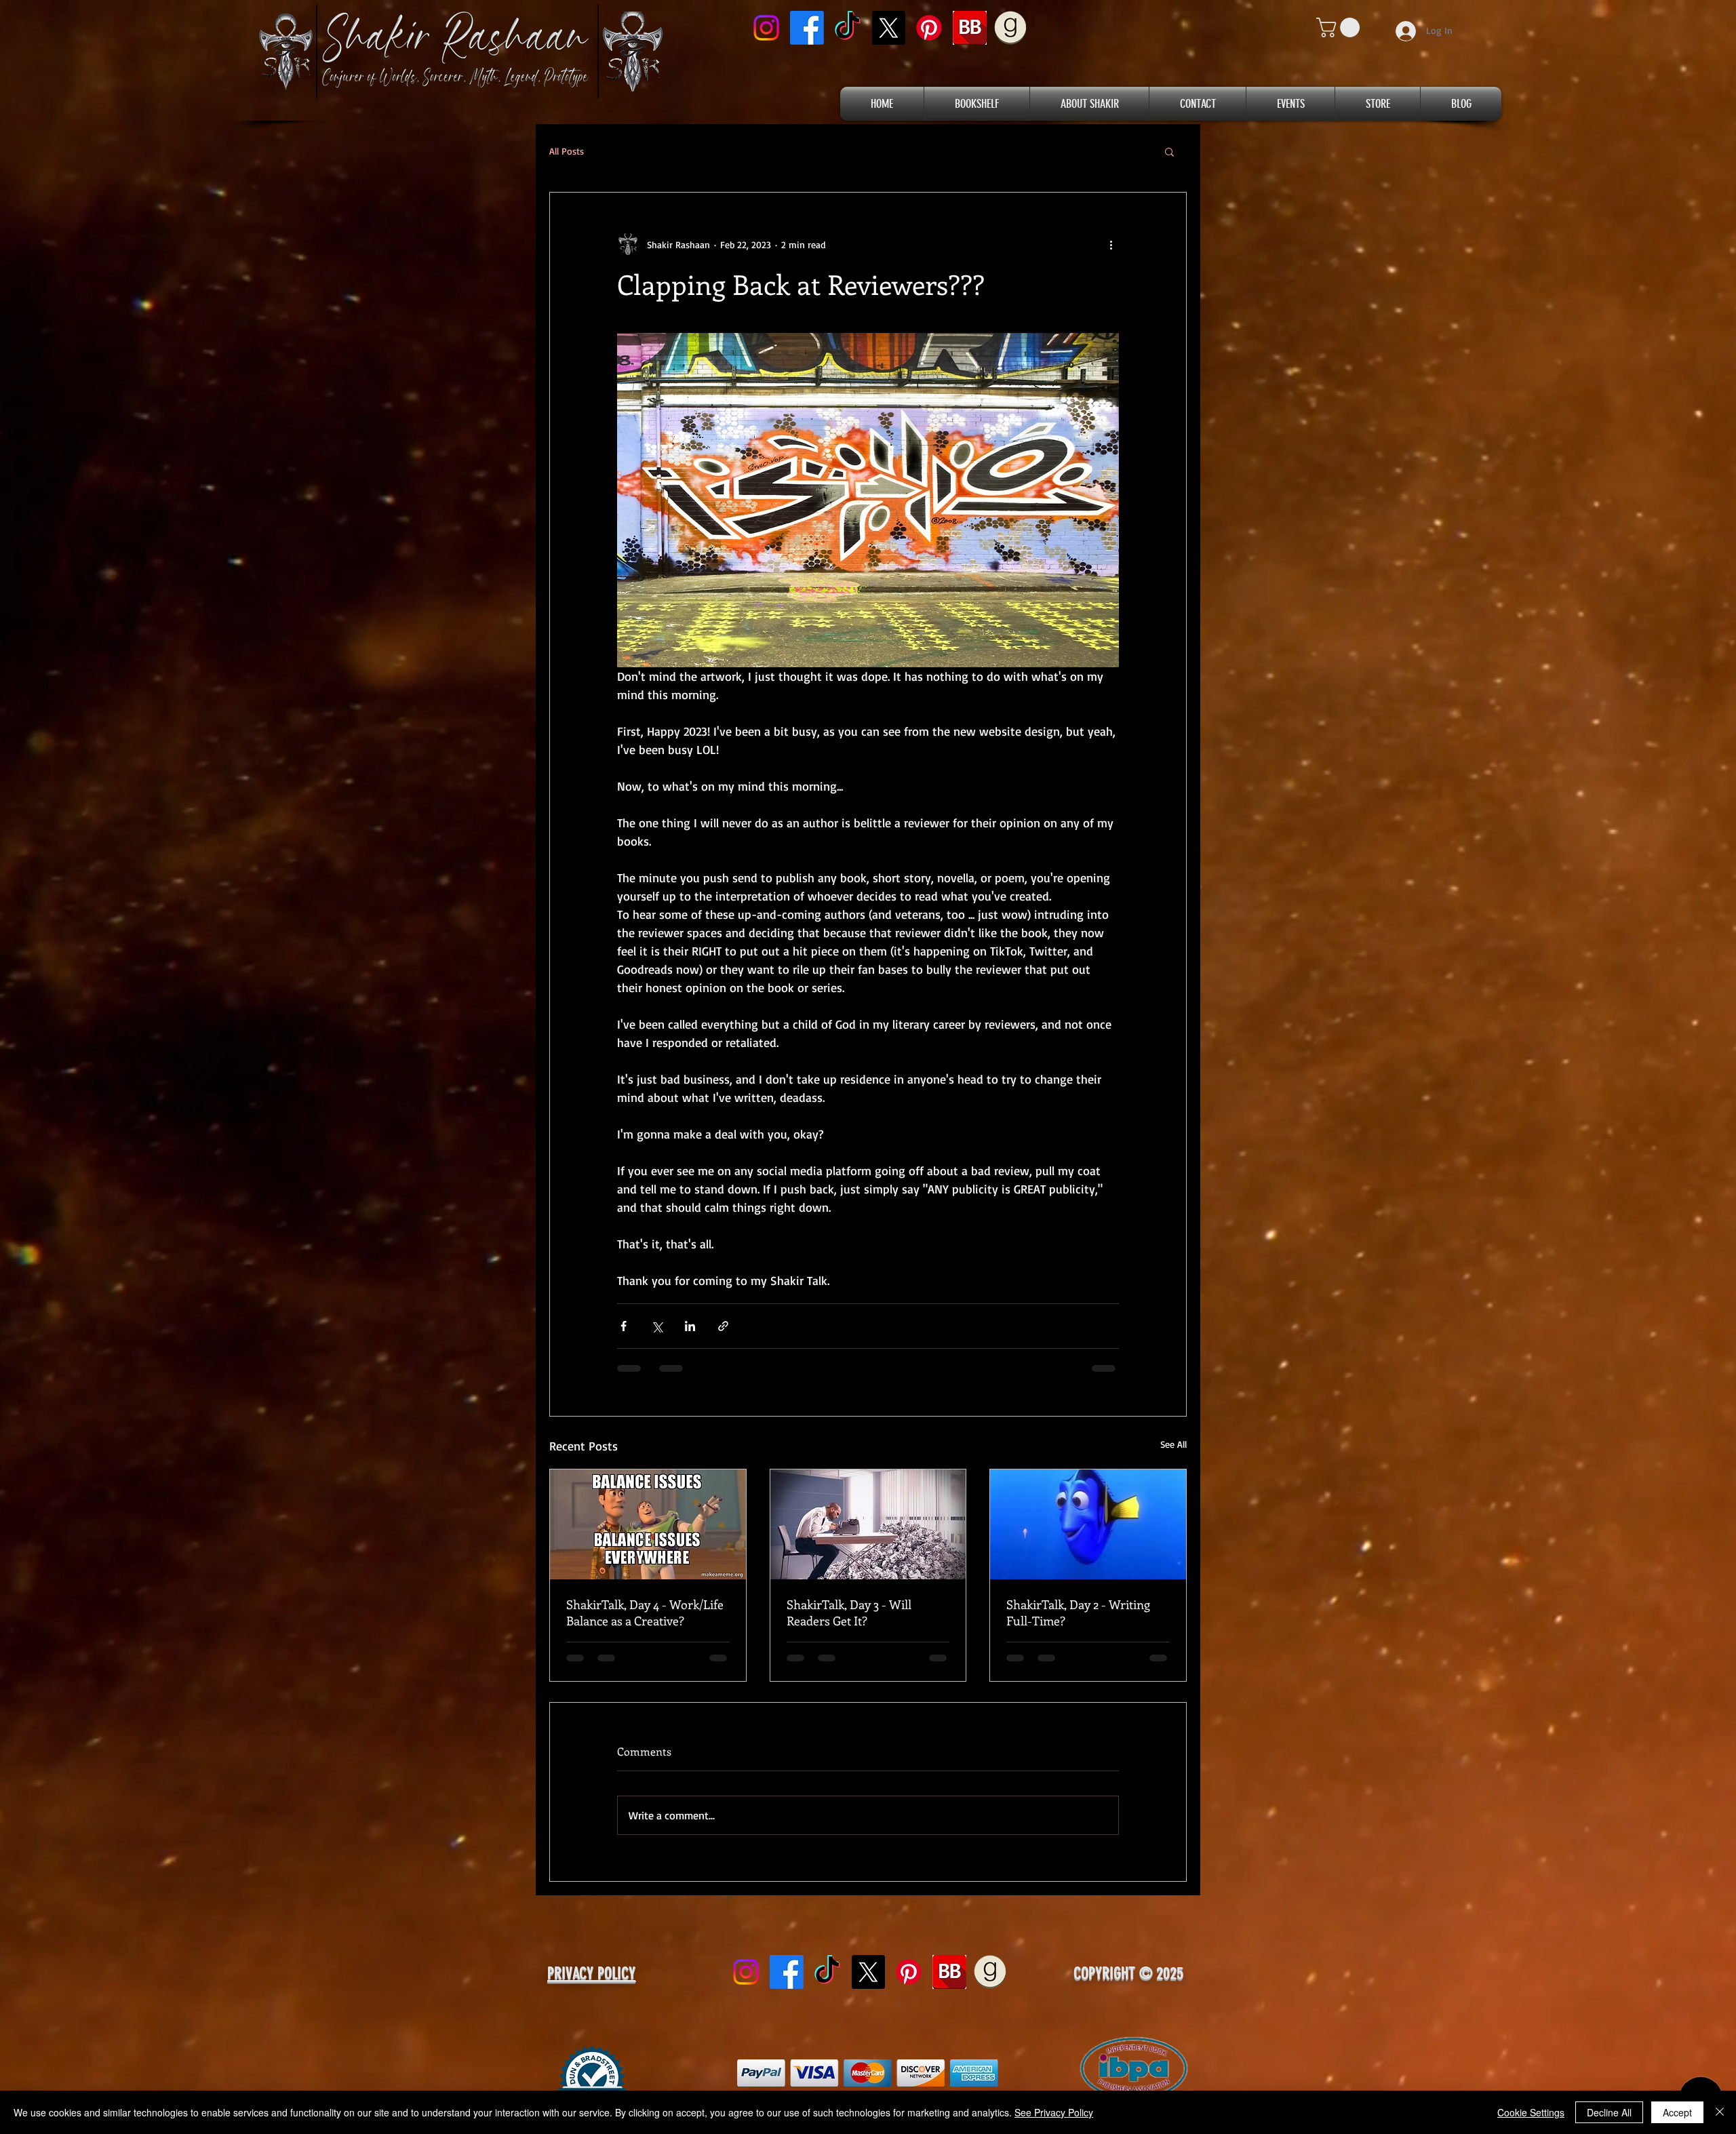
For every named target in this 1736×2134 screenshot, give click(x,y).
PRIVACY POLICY (591, 1984)
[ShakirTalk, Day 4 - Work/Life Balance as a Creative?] (648, 1524)
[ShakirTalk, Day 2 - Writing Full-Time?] (1088, 1524)
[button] (1340, 27)
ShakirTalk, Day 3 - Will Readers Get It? (849, 1613)
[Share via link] (723, 1326)
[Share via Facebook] (624, 1326)
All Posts (567, 151)
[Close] (1720, 2112)
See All (1173, 1444)
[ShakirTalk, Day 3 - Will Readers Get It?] (868, 1524)
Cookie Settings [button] (1531, 2112)
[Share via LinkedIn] (690, 1326)
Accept (1677, 2112)
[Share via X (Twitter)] (657, 1326)
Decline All (1609, 2112)
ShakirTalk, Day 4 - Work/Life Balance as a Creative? (645, 1613)
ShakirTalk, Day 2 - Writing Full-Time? (1078, 1613)
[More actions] (1111, 244)
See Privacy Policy (1054, 2112)
